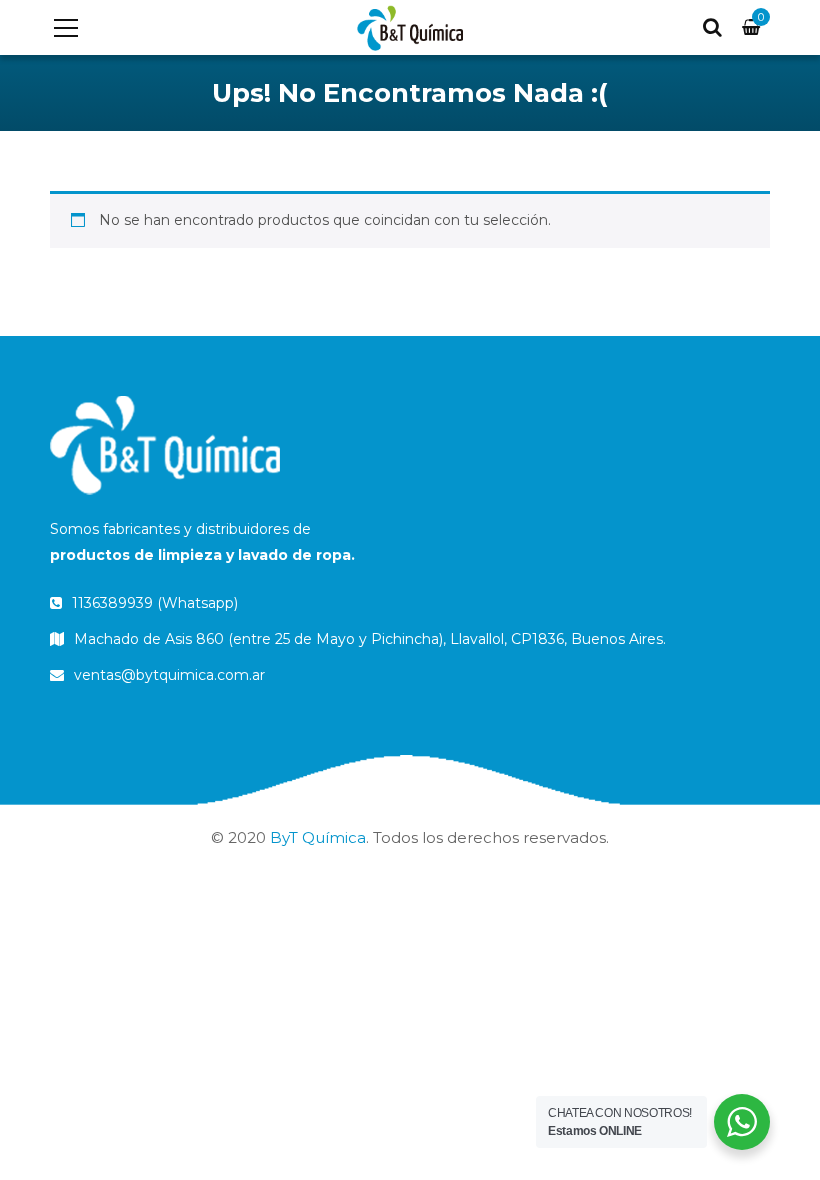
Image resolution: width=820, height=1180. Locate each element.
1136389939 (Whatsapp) (153, 603)
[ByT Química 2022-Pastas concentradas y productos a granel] (409, 27)
